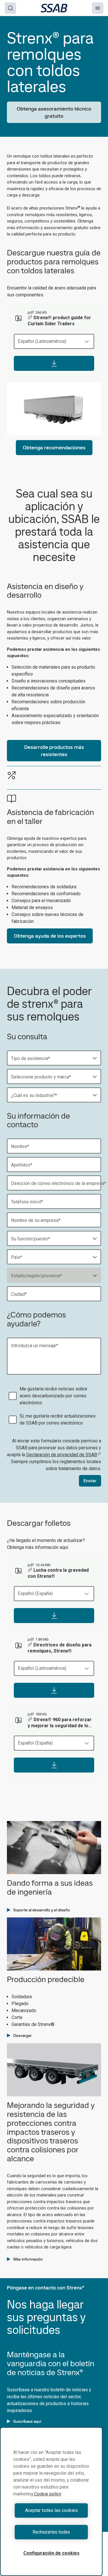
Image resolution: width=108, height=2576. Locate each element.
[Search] (10, 8)
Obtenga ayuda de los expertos (50, 936)
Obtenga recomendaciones (54, 447)
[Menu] (98, 8)
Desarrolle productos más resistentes (54, 751)
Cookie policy (48, 2494)
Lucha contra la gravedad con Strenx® (58, 1573)
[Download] (54, 363)
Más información (28, 2259)
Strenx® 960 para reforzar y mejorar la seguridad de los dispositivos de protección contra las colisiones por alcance (60, 1723)
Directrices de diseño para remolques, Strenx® (60, 1648)
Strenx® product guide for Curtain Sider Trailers (59, 321)
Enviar (90, 1481)
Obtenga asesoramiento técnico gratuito (54, 112)
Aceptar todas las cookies (51, 2510)
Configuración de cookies (51, 2553)
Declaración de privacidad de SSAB (62, 1455)
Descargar (22, 2035)
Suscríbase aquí (27, 2421)
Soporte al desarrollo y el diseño (42, 1910)
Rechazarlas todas (51, 2532)
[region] (51, 2502)
